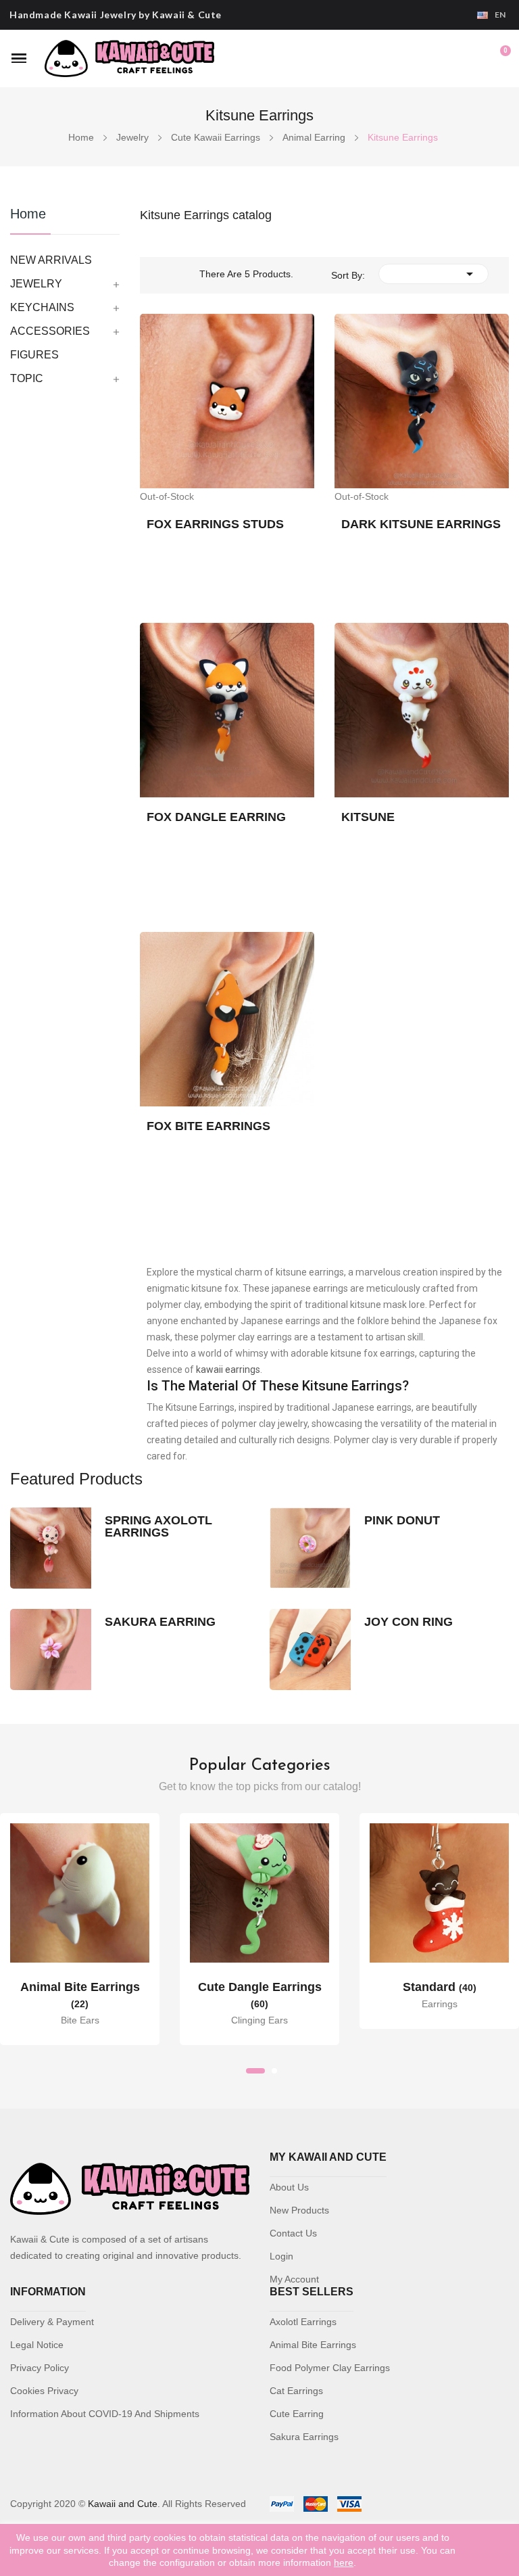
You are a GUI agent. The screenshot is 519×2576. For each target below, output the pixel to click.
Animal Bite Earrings (313, 2345)
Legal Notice (37, 2345)
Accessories (50, 331)
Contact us (293, 2233)
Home (28, 214)
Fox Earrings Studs (215, 524)
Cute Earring (297, 2414)
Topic (27, 378)
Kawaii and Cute (123, 2504)
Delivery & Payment (52, 2322)
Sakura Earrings (304, 2437)
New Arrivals (51, 260)
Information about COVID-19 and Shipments (105, 2414)
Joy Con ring (409, 1622)
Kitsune (368, 817)
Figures (34, 355)
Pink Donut (402, 1520)
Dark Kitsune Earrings (421, 524)
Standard (440, 1987)
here (344, 2562)
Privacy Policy (40, 2368)
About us (289, 2187)
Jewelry (36, 284)
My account (294, 2279)
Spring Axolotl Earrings (158, 1526)
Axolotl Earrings (303, 2322)
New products (299, 2210)
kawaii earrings (228, 1369)
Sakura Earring (160, 1622)
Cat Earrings (296, 2391)
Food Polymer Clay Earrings (330, 2368)
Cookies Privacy (44, 2391)
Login (281, 2256)
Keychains (42, 307)
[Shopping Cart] (499, 58)
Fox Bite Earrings (208, 1126)
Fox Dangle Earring (216, 817)
